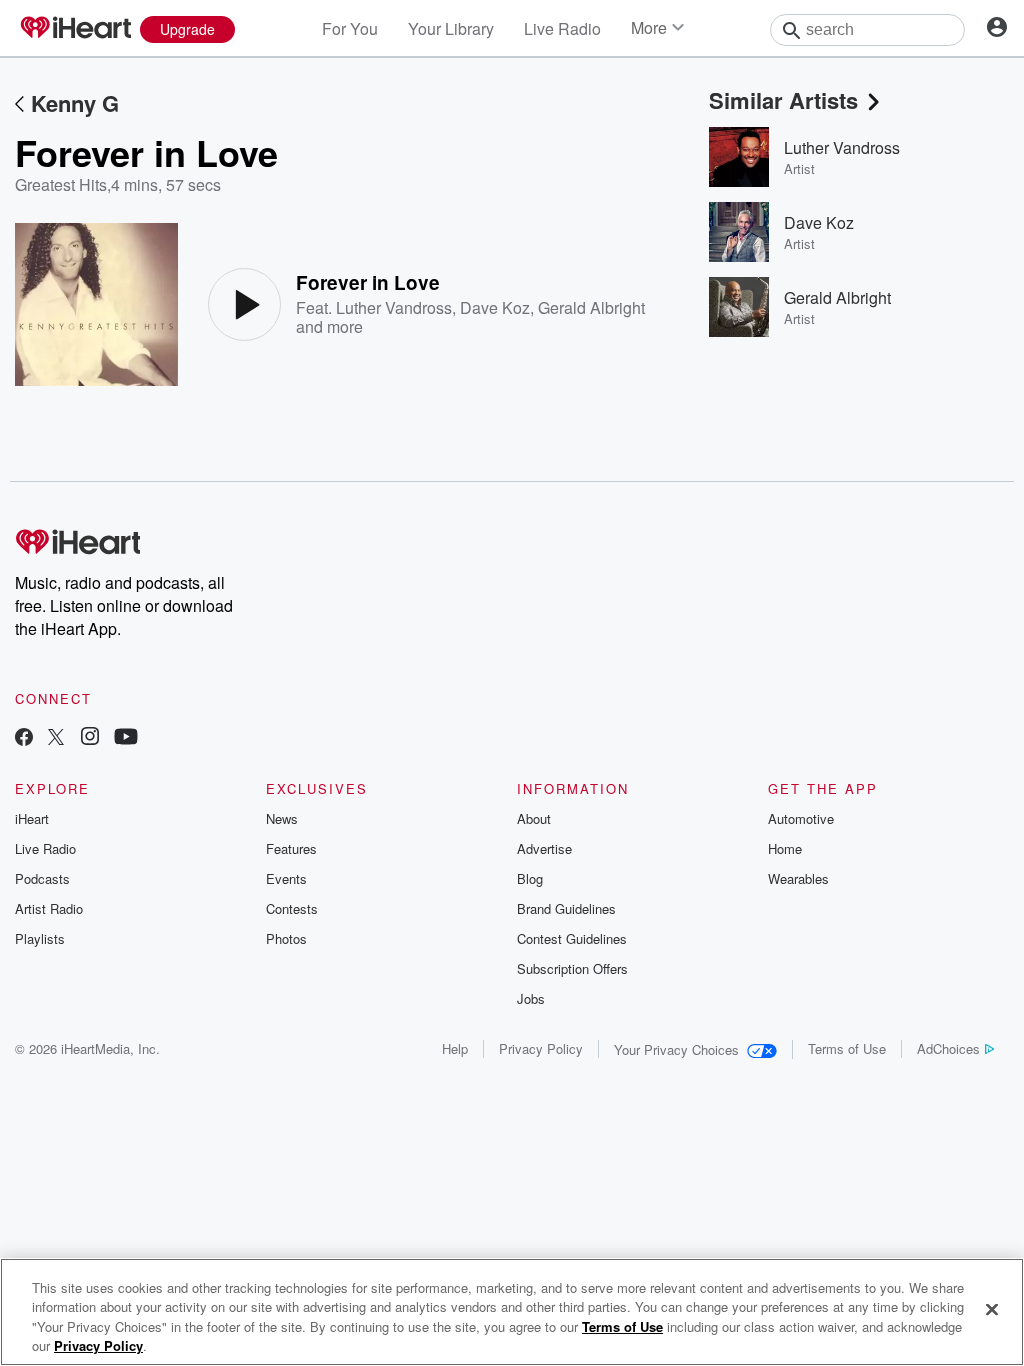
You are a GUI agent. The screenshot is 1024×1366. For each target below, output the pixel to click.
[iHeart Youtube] (126, 738)
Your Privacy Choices (676, 1049)
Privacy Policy (541, 1048)
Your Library (451, 28)
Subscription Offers (572, 968)
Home (785, 848)
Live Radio (562, 28)
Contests (292, 908)
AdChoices (948, 1048)
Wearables (798, 878)
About (534, 818)
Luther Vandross (394, 307)
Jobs (531, 998)
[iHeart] (75, 29)
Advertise (544, 848)
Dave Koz (495, 307)
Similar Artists (783, 100)
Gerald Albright (591, 307)
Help (455, 1048)
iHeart (32, 818)
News (282, 818)
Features (291, 848)
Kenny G (75, 103)
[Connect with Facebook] (24, 738)
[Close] (992, 1309)
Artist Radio (49, 908)
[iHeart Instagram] (90, 738)
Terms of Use (847, 1048)
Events (286, 878)
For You (350, 28)
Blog (530, 878)
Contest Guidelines (572, 938)
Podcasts (42, 878)
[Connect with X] (56, 738)
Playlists (40, 938)
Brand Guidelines (566, 908)
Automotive (801, 818)
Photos (286, 938)
